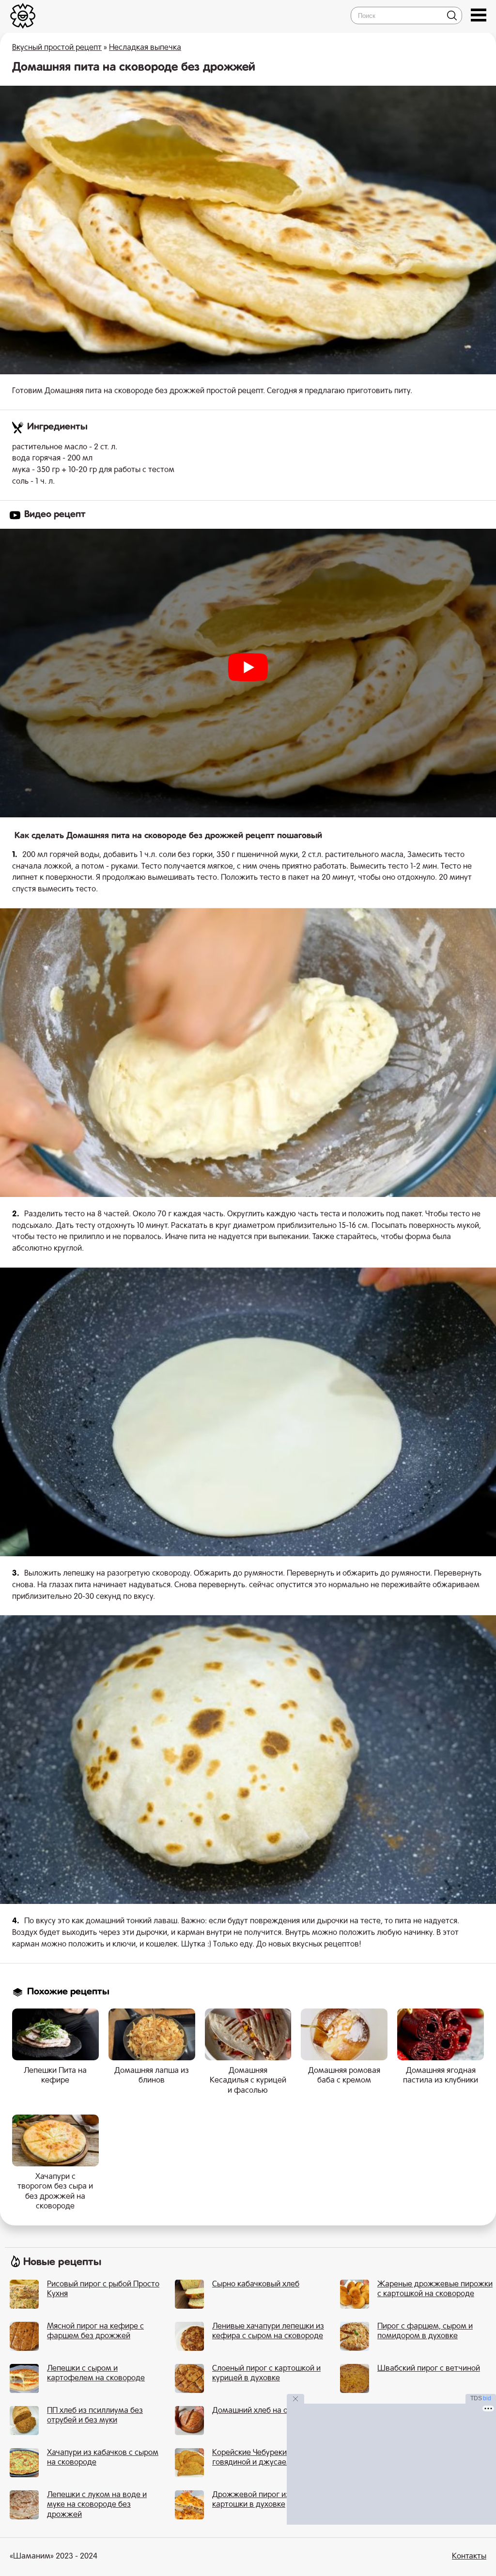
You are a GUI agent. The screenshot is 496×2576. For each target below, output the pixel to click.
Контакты (469, 2557)
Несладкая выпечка (145, 48)
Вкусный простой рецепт (57, 48)
